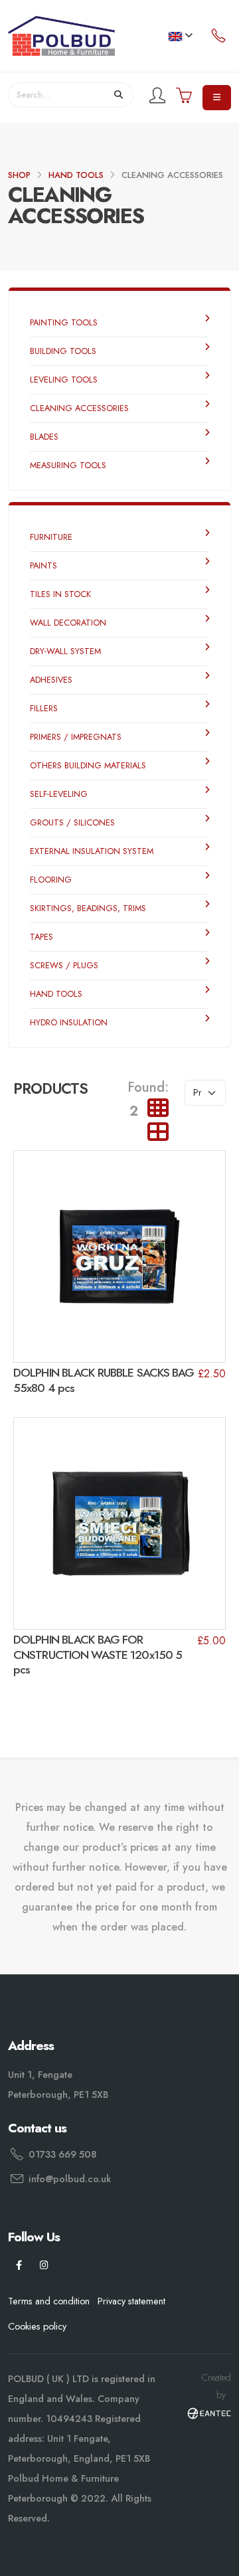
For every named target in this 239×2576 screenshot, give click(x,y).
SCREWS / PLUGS (64, 965)
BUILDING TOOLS (63, 351)
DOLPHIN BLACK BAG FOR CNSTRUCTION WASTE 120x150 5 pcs (98, 1655)
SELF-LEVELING (59, 794)
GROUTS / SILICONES (72, 822)
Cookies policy (37, 2326)
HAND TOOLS (76, 175)
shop (19, 175)
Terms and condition (49, 2301)
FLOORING (51, 880)
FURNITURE (51, 537)
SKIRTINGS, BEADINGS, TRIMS (88, 908)
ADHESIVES (51, 680)
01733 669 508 (62, 2154)
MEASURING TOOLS (68, 465)
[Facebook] (19, 2266)
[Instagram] (44, 2266)
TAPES (41, 937)
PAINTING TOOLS (64, 322)
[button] (180, 36)
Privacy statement (131, 2301)
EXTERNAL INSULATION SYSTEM (92, 851)
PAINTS (43, 565)
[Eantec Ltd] (209, 2412)
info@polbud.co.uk (70, 2179)
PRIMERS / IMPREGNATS (76, 737)
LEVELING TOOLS (64, 380)
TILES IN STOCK (60, 594)
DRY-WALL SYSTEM (65, 651)
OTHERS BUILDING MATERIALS (88, 765)
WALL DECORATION (68, 623)
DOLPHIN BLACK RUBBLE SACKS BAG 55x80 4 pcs (104, 1380)
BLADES (44, 437)
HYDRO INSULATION (69, 1022)
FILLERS (44, 708)
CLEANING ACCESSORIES (79, 408)
